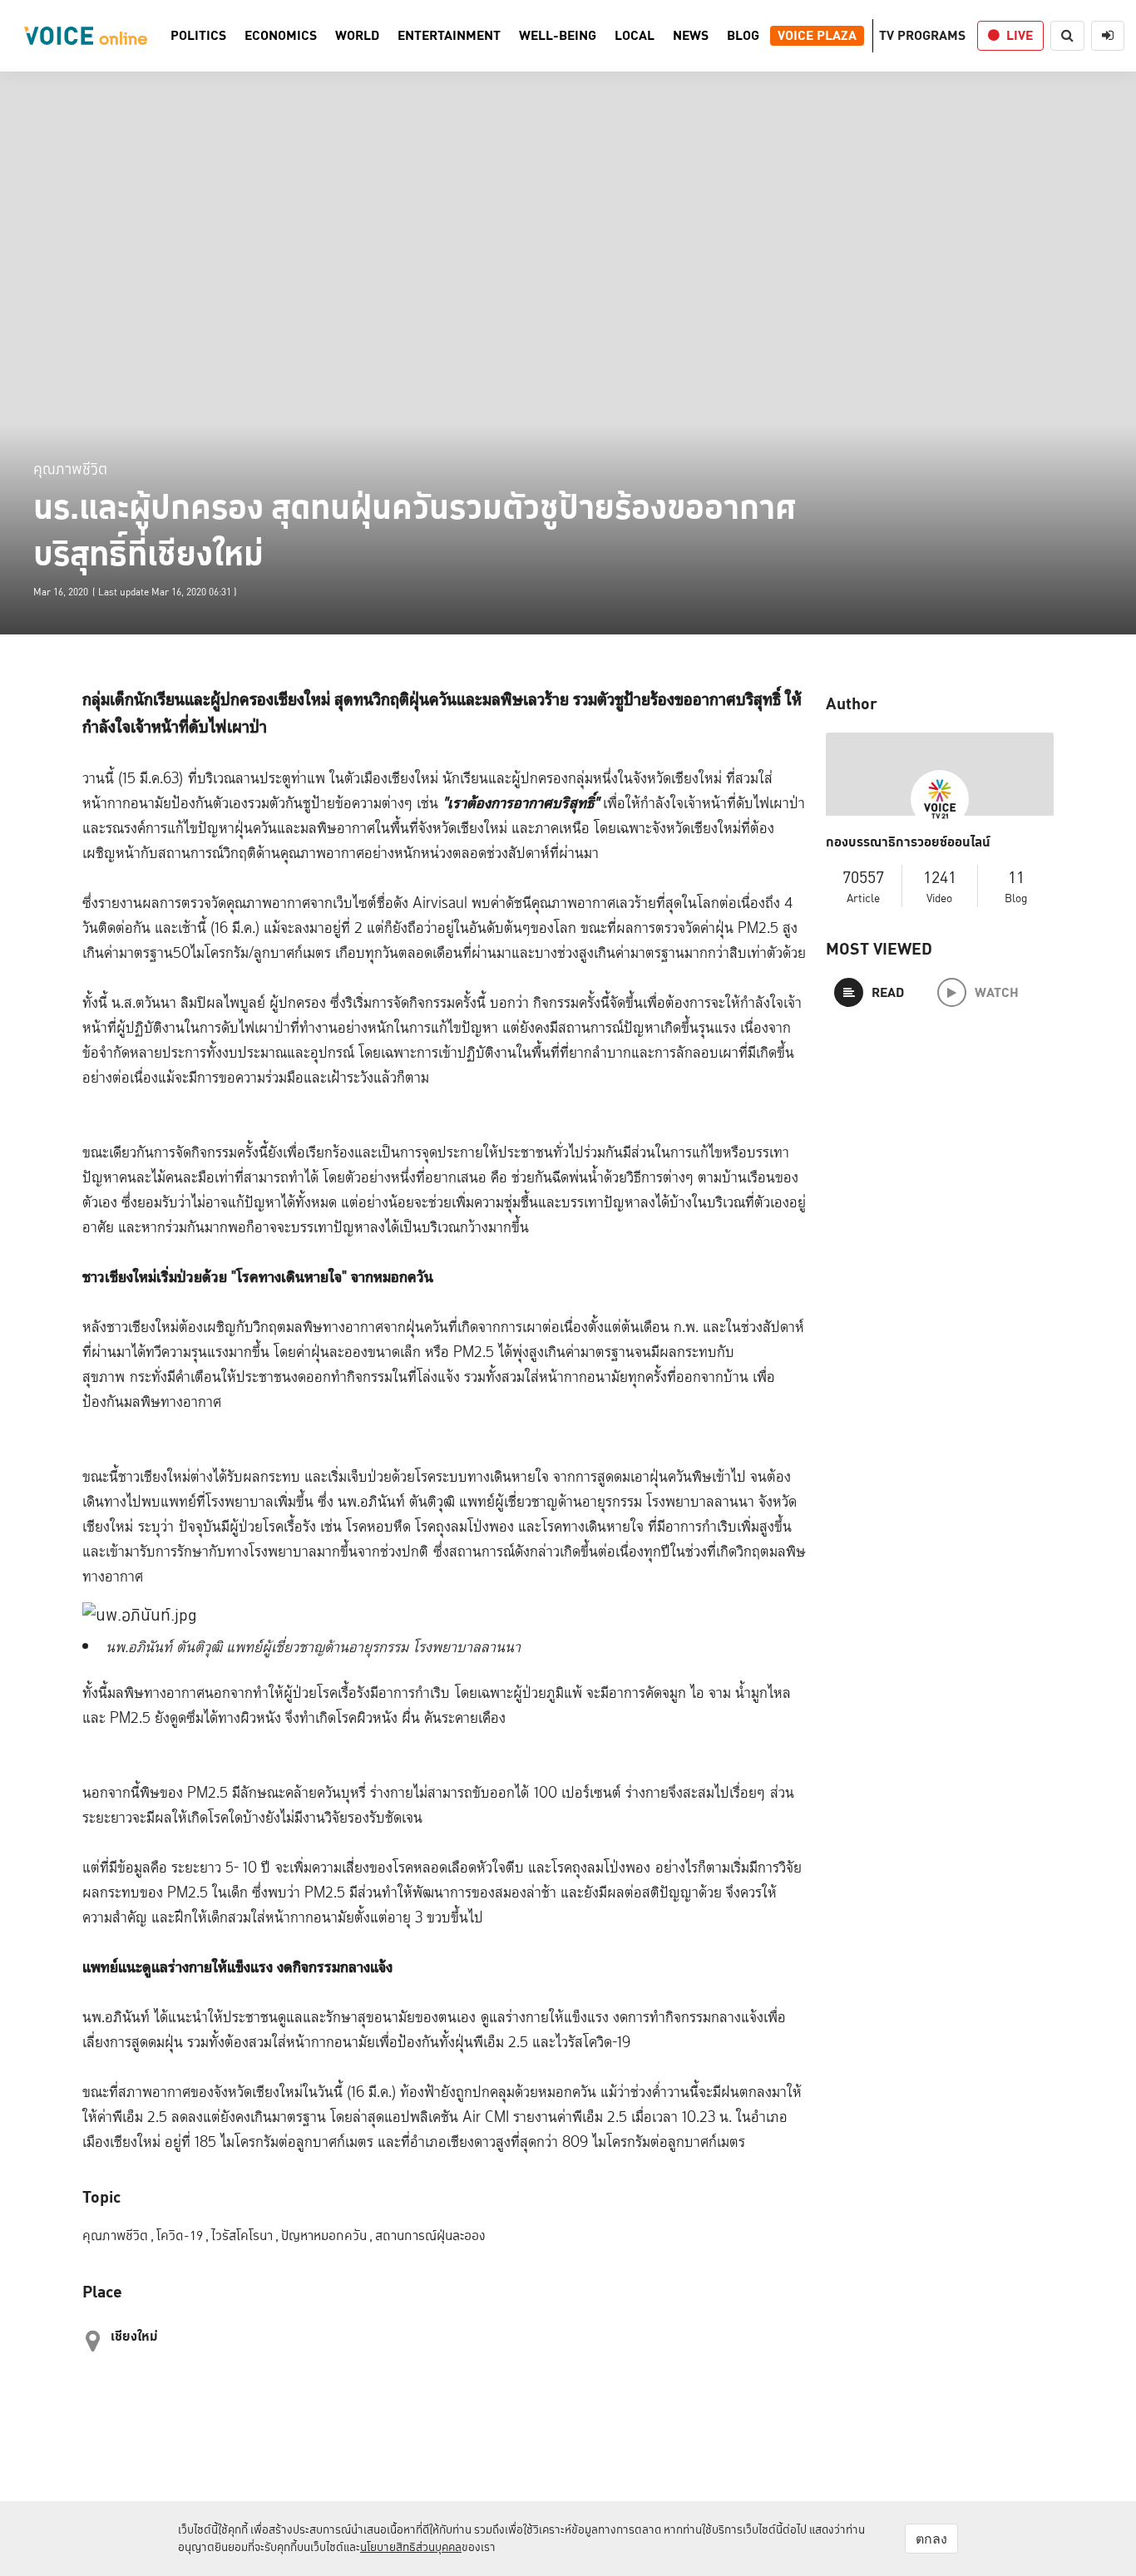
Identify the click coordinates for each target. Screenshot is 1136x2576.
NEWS (691, 36)
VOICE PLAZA (817, 36)
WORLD (357, 36)
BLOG (743, 36)
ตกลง (931, 2539)
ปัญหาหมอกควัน (327, 2235)
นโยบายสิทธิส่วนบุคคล (411, 2547)
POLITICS (198, 36)
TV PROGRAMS (922, 35)
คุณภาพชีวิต (70, 469)
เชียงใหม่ (134, 2336)
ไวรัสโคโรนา (245, 2235)
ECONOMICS (281, 36)
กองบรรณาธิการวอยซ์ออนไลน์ (908, 842)
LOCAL (635, 36)
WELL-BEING (558, 36)
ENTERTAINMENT (449, 36)
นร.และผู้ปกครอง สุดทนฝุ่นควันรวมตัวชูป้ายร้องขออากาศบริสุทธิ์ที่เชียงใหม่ (415, 530)
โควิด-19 (183, 2235)
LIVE (1020, 35)
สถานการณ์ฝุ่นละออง (430, 2235)
